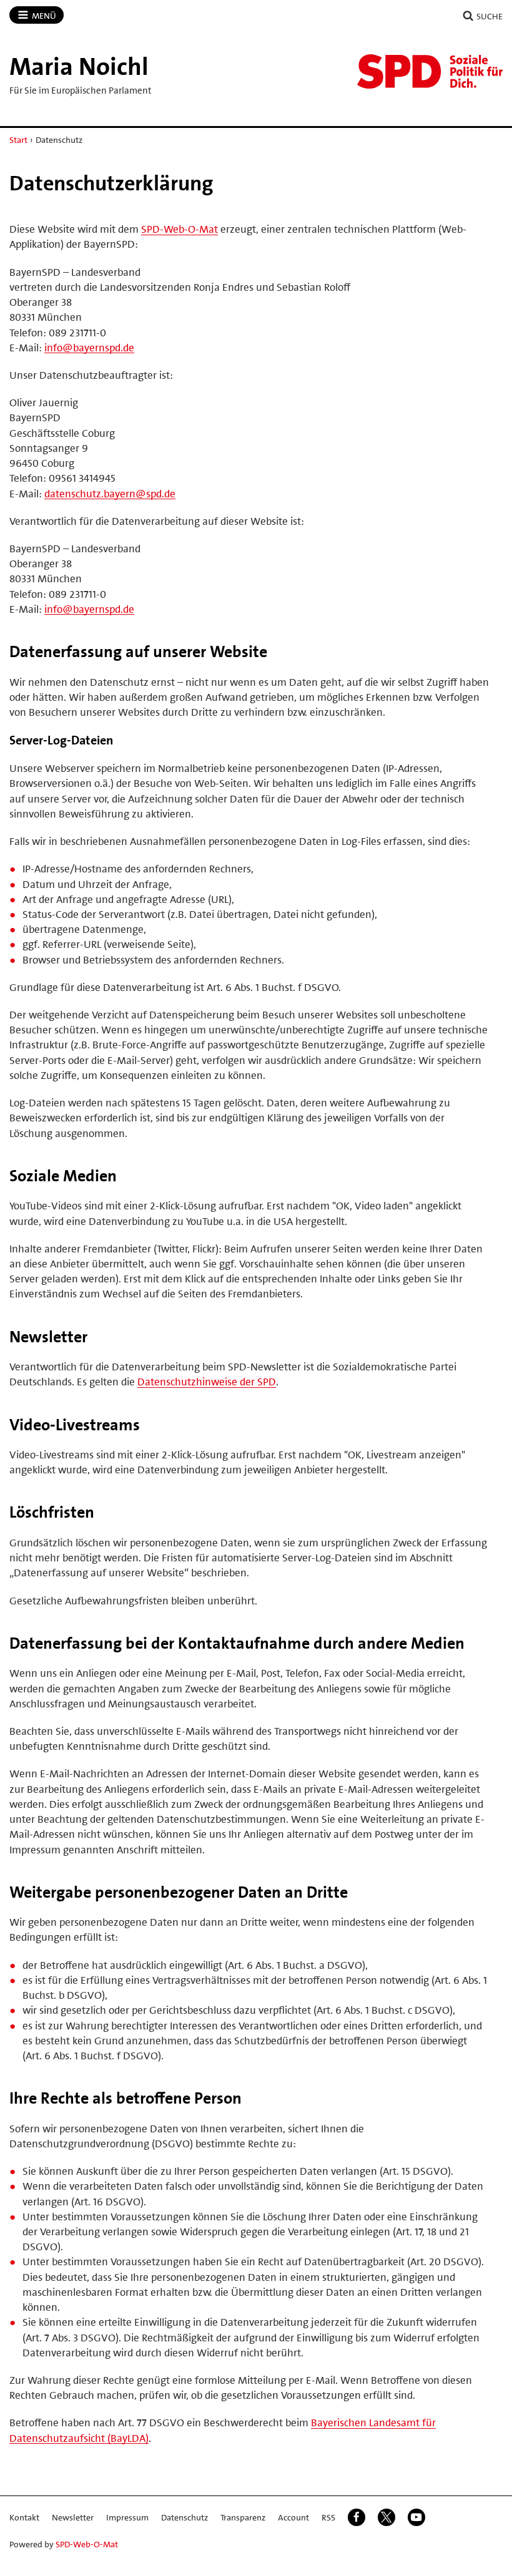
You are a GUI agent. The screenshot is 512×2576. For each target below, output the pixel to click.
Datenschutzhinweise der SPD (207, 1382)
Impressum (127, 2517)
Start (18, 140)
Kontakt (24, 2517)
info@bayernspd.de (89, 348)
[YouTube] (416, 2517)
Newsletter (73, 2517)
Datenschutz (185, 2517)
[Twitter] (386, 2517)
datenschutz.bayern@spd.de (110, 494)
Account (293, 2517)
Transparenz (243, 2517)
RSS (328, 2517)
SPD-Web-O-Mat (180, 229)
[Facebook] (357, 2517)
